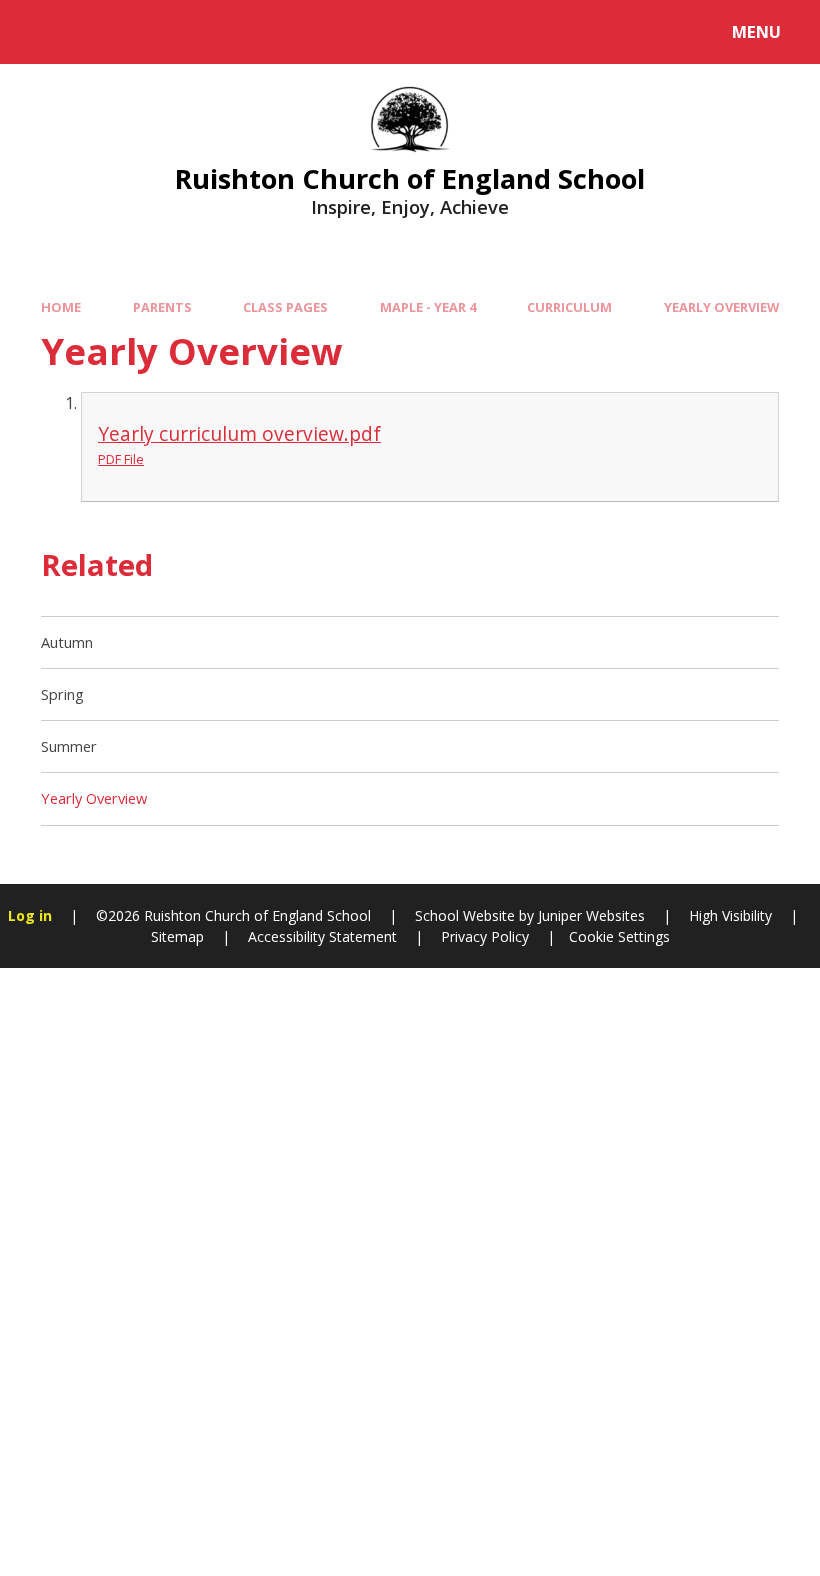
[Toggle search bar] (42, 32)
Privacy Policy (485, 936)
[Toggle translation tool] (97, 32)
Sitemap (177, 936)
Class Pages (285, 307)
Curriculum (569, 307)
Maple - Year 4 (428, 307)
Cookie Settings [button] (619, 936)
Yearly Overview (721, 307)
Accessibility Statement (322, 936)
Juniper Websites (589, 915)
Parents (162, 307)
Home (61, 307)
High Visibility (730, 915)
